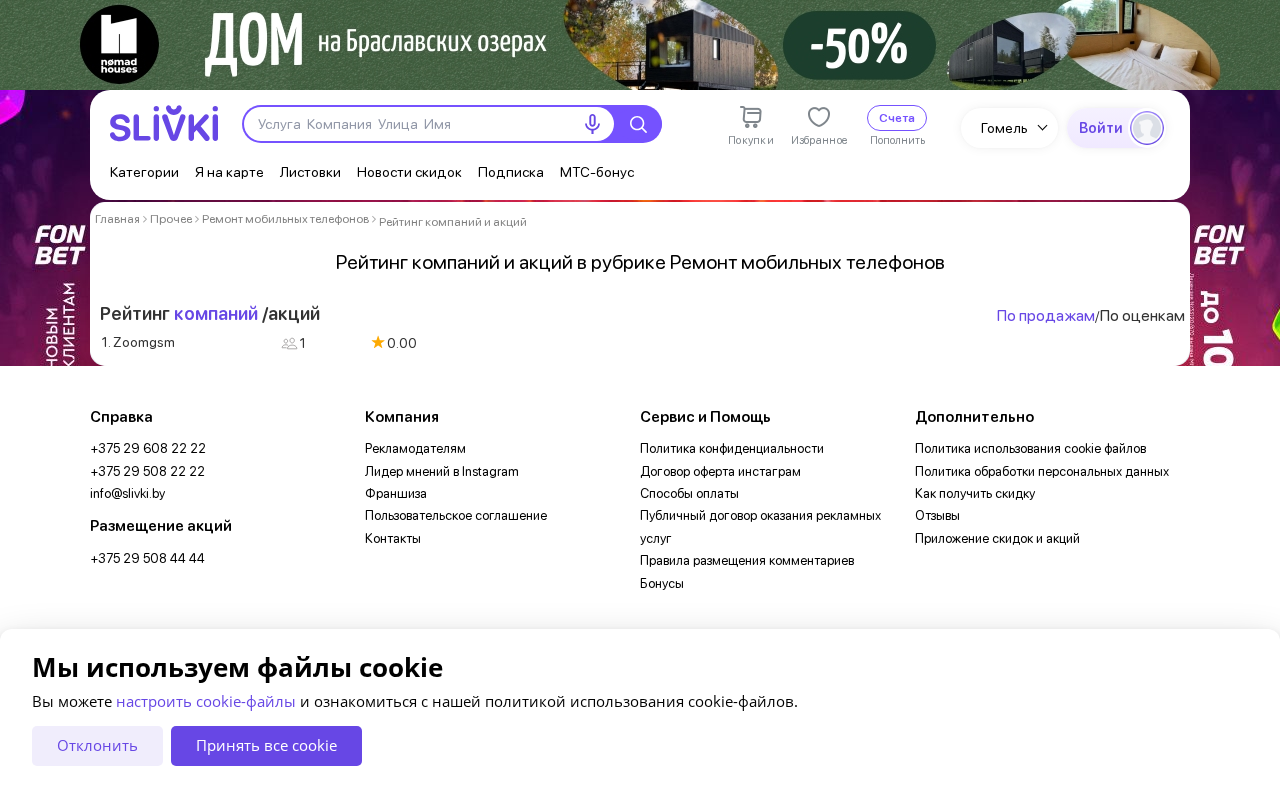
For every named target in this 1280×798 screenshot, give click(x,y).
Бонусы (662, 583)
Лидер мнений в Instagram (442, 471)
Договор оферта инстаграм (720, 471)
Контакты (393, 538)
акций (294, 313)
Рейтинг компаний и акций (453, 222)
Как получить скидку (975, 493)
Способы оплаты (689, 493)
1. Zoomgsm (138, 342)
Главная (117, 219)
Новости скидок (409, 172)
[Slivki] (164, 123)
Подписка (511, 172)
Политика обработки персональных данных (1042, 471)
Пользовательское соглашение (456, 515)
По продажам (1046, 315)
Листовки (310, 172)
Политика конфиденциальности (732, 448)
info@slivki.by (127, 493)
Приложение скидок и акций (997, 538)
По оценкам (1142, 315)
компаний (216, 313)
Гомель (1004, 128)
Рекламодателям (415, 448)
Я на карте (229, 172)
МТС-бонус (597, 172)
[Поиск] (638, 124)
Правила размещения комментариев (747, 560)
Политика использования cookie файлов (1030, 448)
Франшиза (396, 493)
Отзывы (937, 515)
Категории (144, 172)
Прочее (171, 219)
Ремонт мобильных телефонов (285, 219)
